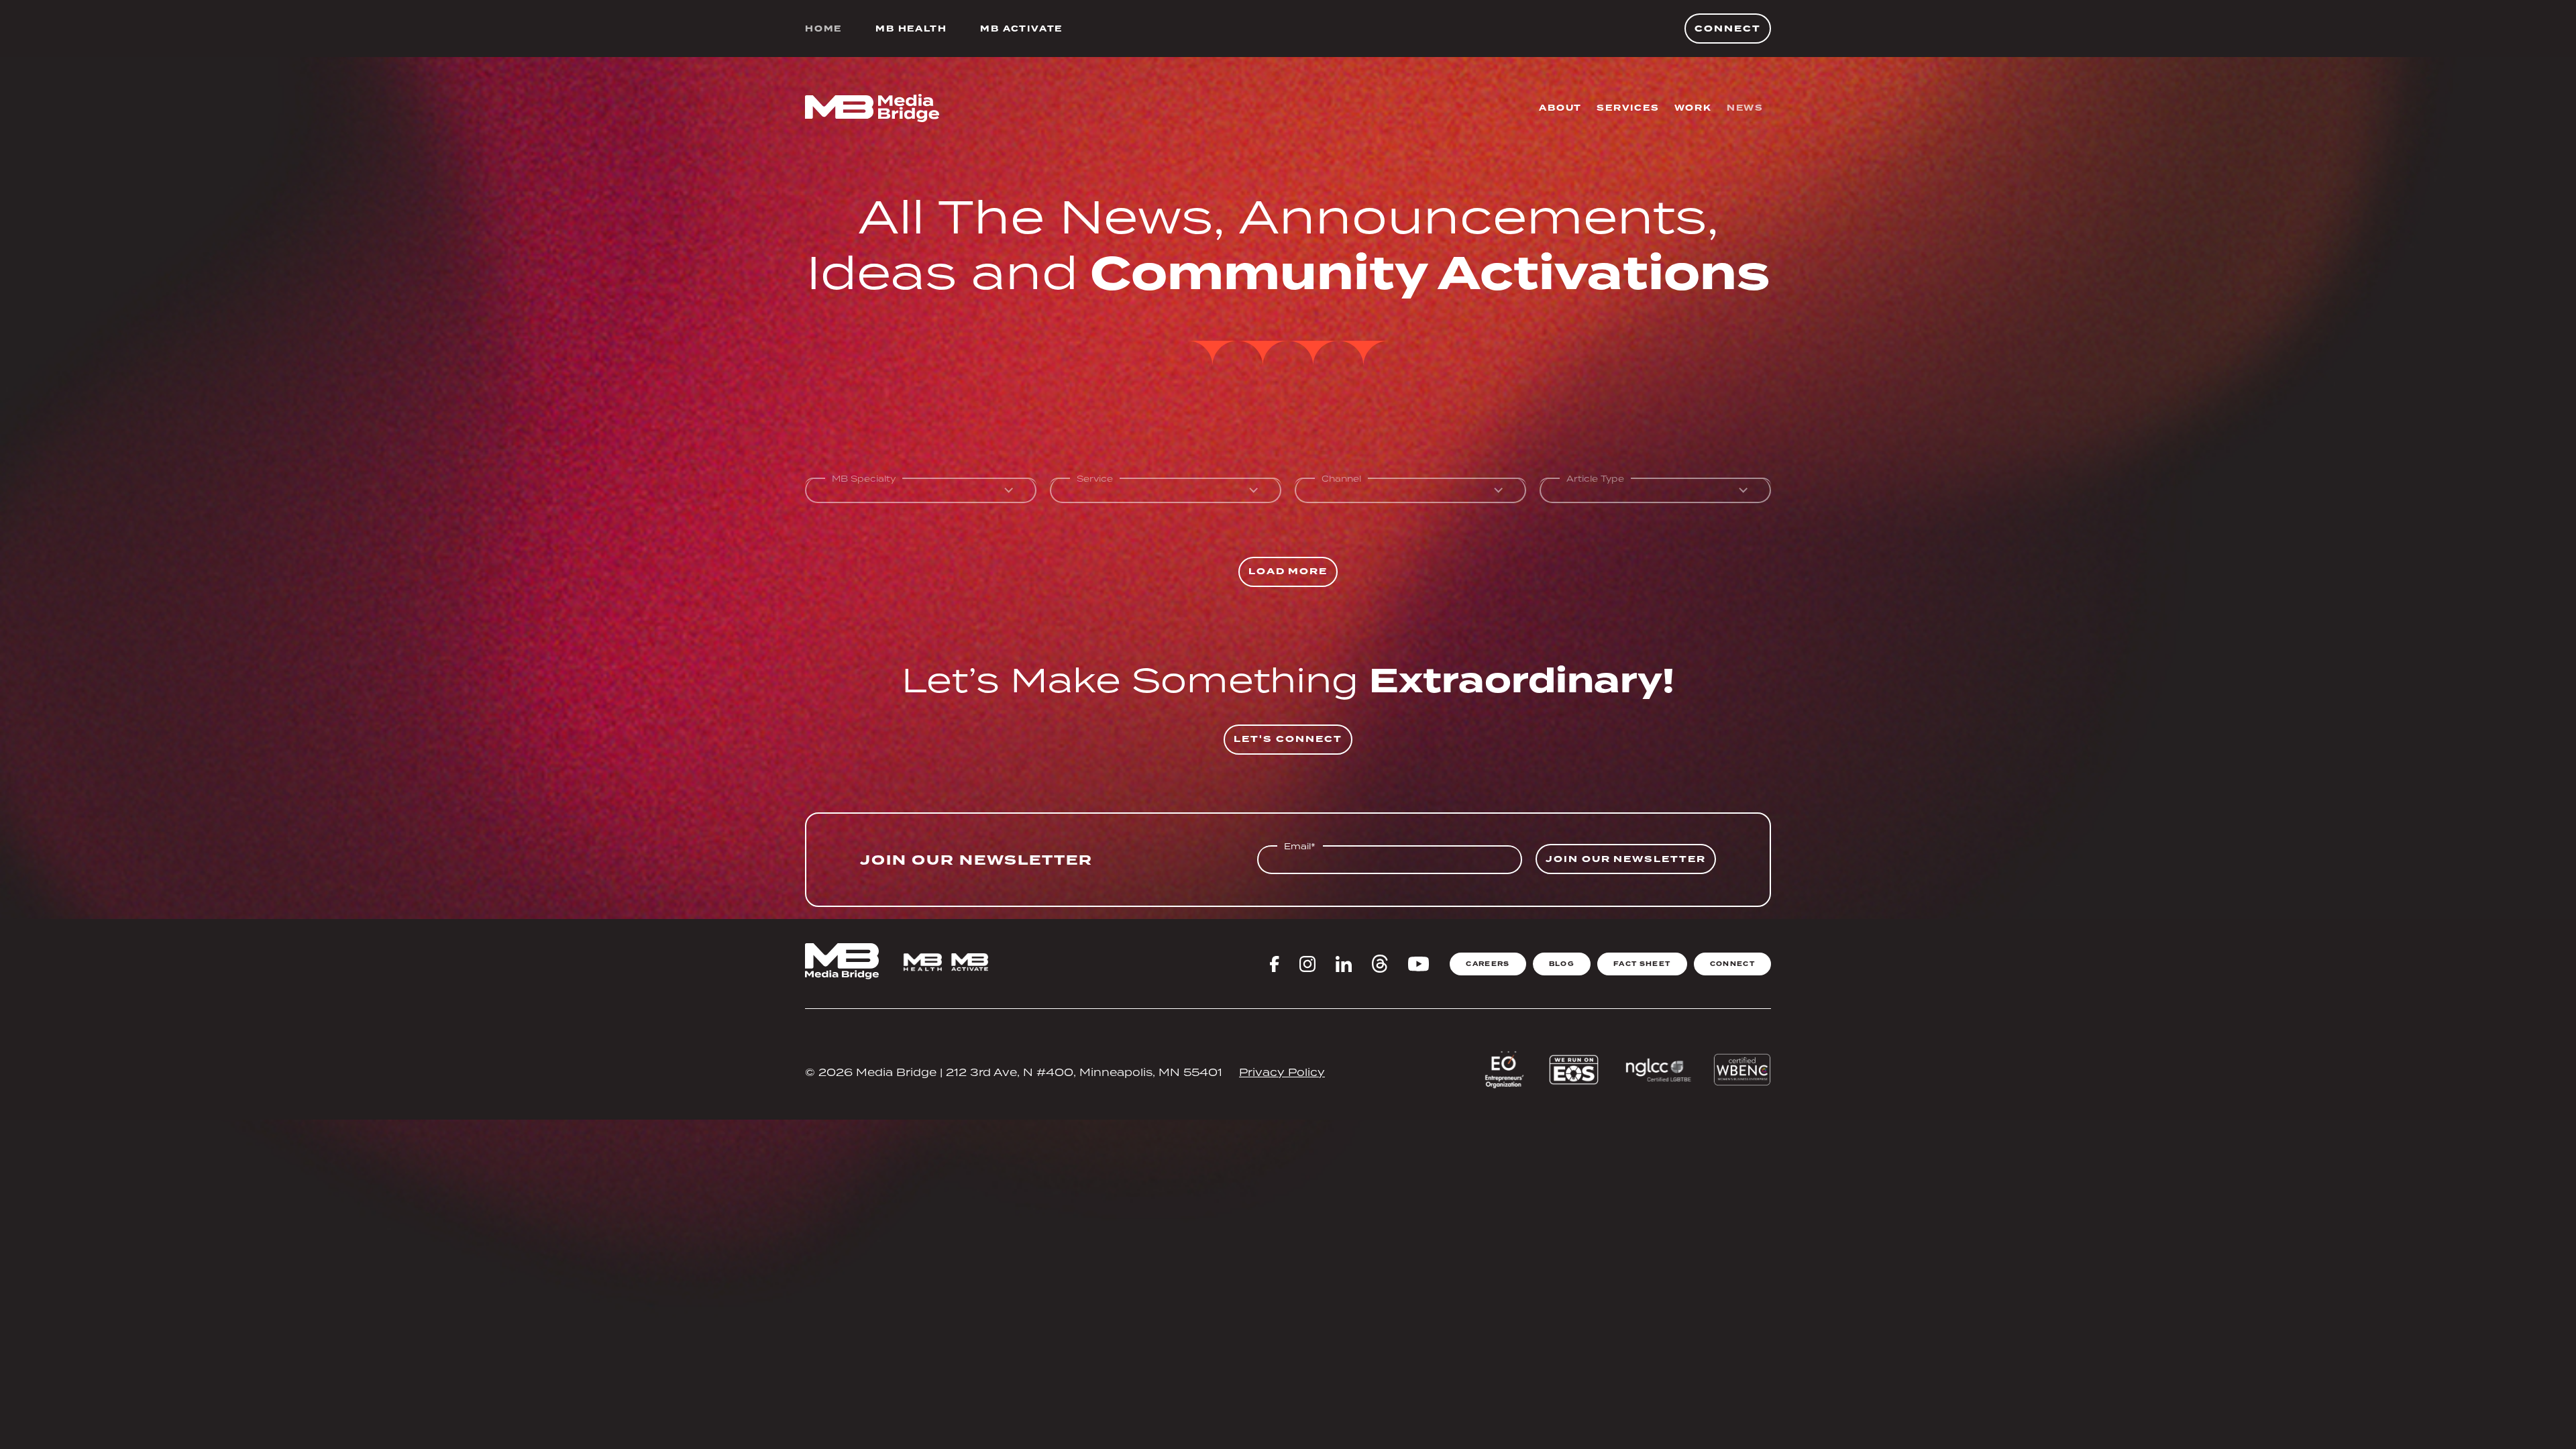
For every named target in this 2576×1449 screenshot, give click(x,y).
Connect (1728, 29)
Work (1693, 108)
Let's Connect (1288, 739)
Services (1628, 108)
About (1560, 108)
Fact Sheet (1642, 964)
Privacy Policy (1282, 1072)
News (1745, 108)
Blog (1562, 964)
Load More (1288, 571)
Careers (1488, 964)
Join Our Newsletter (1626, 859)
